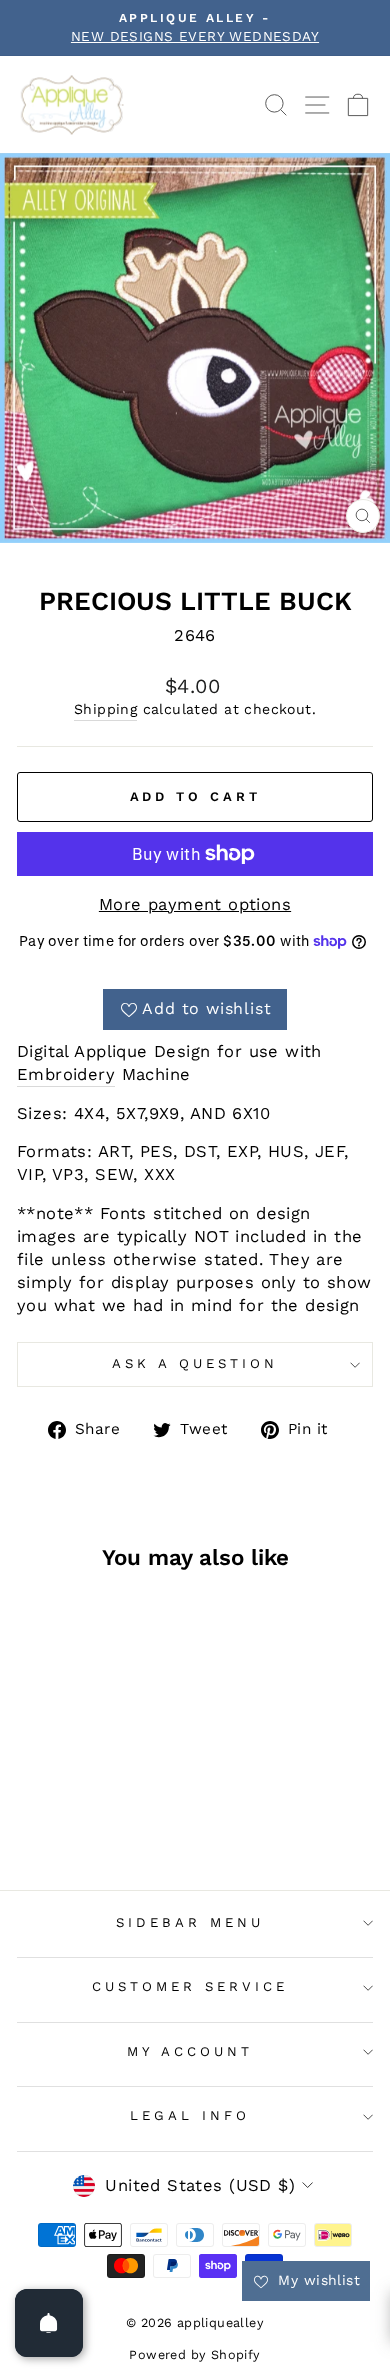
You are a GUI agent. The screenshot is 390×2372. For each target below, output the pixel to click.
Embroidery (66, 1074)
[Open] (49, 2323)
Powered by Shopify (194, 2354)
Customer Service (190, 1986)
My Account (190, 2051)
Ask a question (195, 1363)
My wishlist (316, 2280)
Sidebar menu (190, 1922)
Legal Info (190, 2115)
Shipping (105, 709)
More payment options (195, 904)
